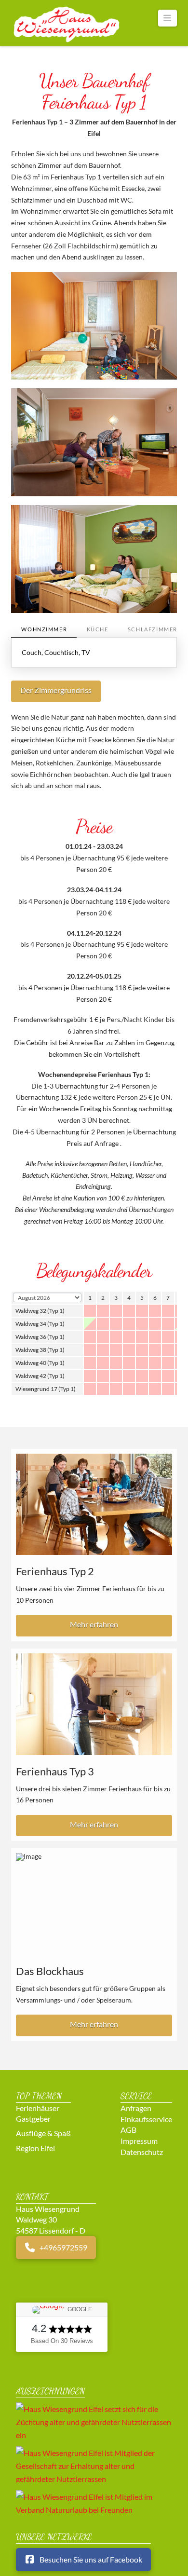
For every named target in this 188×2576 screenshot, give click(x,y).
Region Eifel (35, 2147)
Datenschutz (142, 2151)
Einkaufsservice (146, 2119)
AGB (128, 2130)
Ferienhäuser (38, 2107)
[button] (168, 18)
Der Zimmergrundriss (56, 690)
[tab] (44, 630)
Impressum (139, 2141)
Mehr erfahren (94, 1624)
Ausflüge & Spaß (43, 2133)
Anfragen (136, 2108)
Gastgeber (33, 2119)
